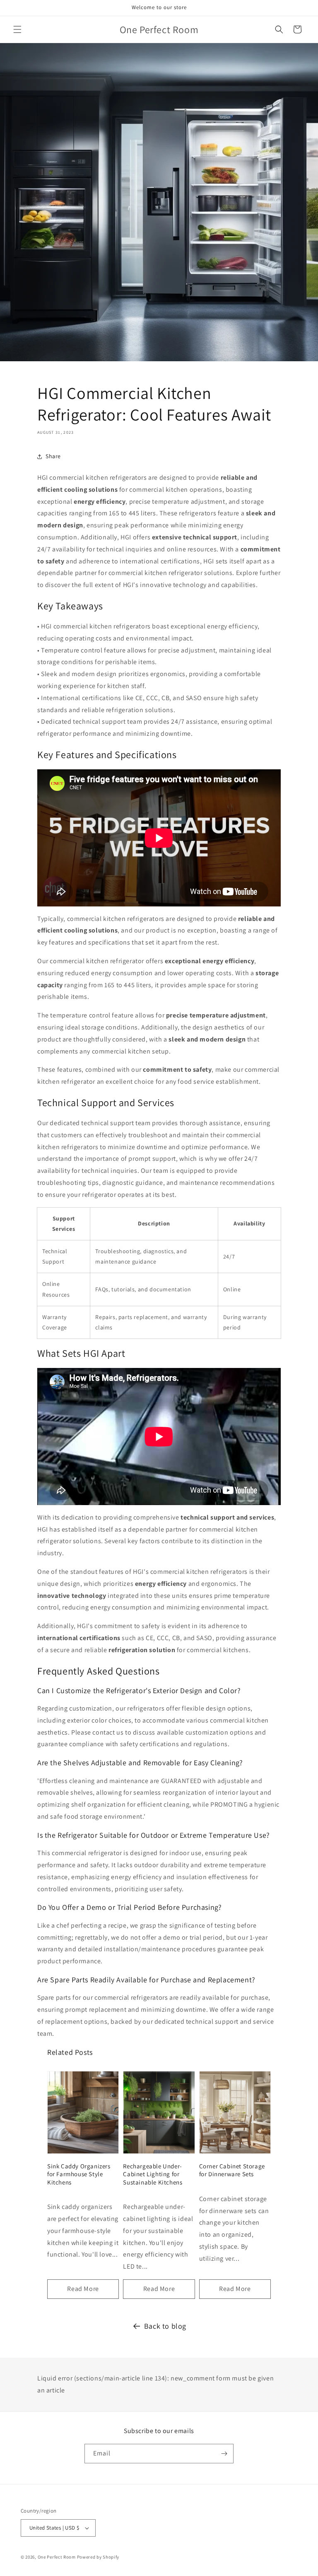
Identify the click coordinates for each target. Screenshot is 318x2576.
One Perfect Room (57, 2557)
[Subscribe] (224, 2454)
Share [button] (53, 456)
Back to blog (165, 2326)
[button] (17, 29)
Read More (83, 2289)
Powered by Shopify (98, 2557)
